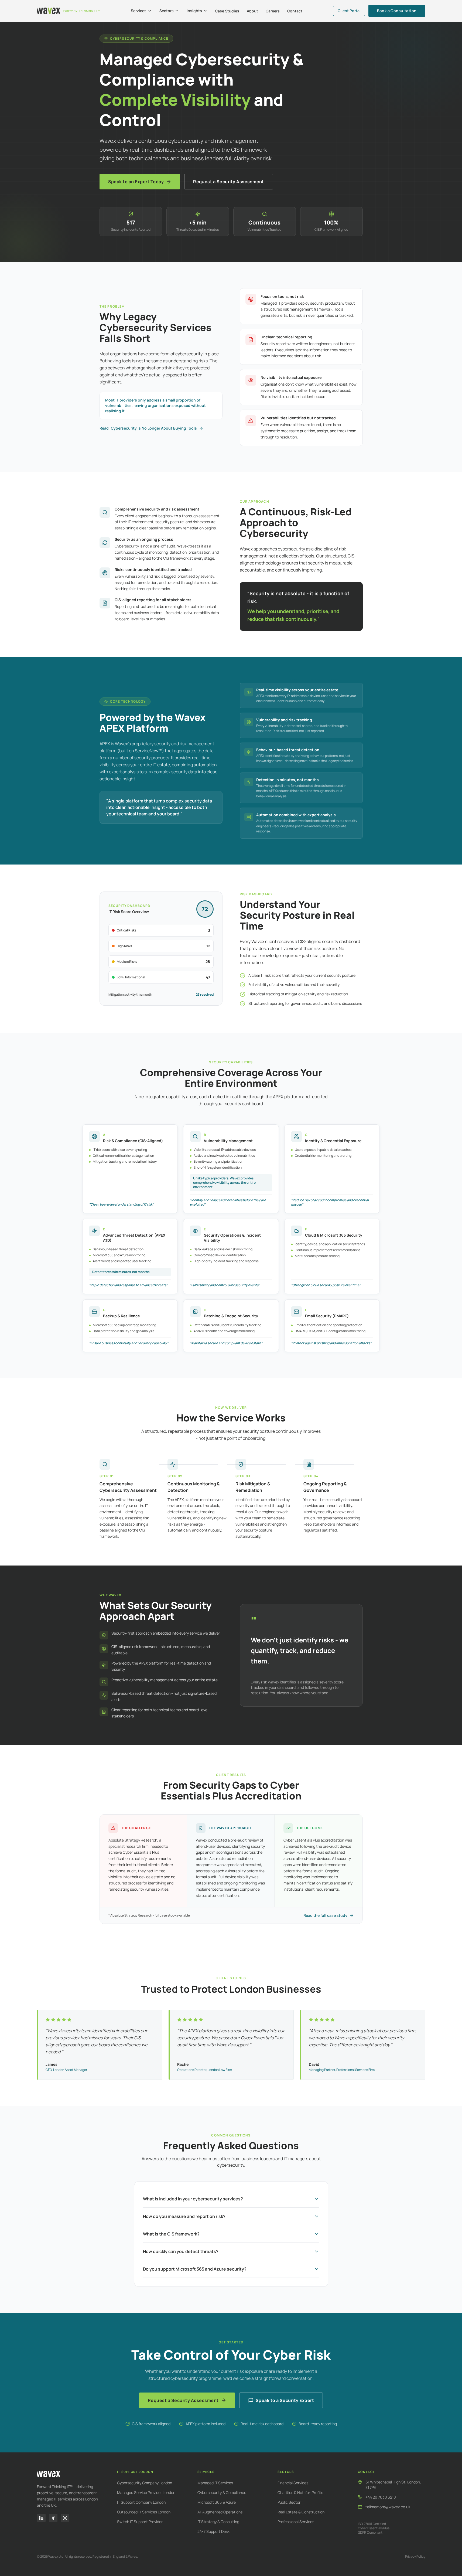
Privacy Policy (415, 2557)
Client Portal (349, 11)
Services (139, 11)
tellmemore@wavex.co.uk (388, 2507)
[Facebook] (53, 2518)
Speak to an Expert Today (136, 182)
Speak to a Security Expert (285, 2400)
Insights (194, 11)
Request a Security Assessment (229, 182)
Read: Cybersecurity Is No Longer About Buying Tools (148, 428)
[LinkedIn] (41, 2518)
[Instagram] (65, 2518)
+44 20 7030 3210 (381, 2497)
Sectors (167, 11)
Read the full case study (325, 1915)
